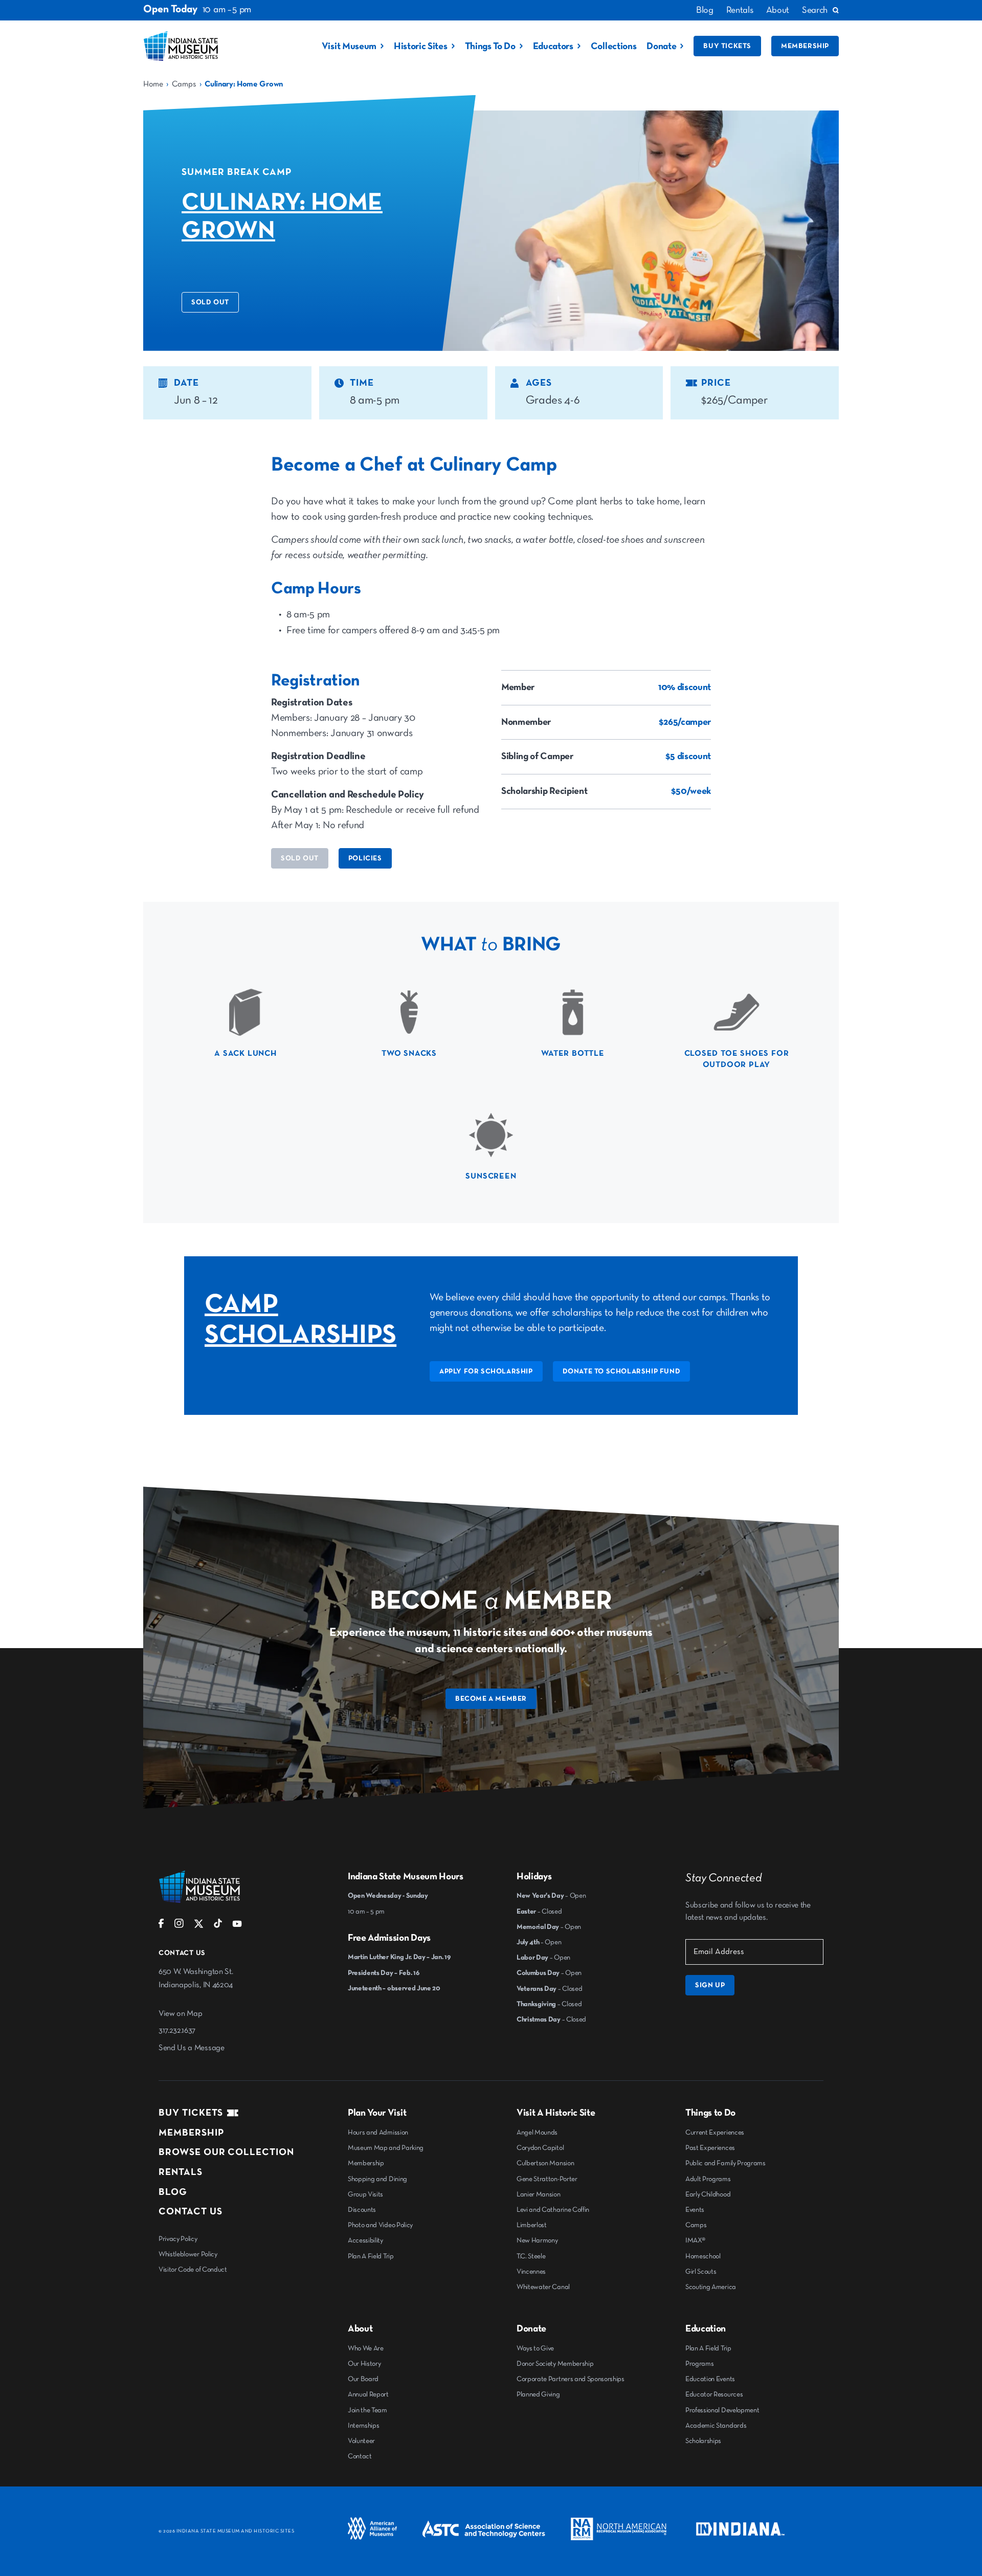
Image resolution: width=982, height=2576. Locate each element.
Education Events (710, 2379)
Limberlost (532, 2225)
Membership (805, 46)
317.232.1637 (177, 2031)
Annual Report (368, 2394)
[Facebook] (161, 1926)
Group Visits (365, 2194)
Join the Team (367, 2410)
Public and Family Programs (726, 2163)
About (778, 10)
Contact (360, 2456)
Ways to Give (535, 2348)
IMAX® (695, 2240)
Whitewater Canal (543, 2287)
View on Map (180, 2014)
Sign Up (710, 1985)
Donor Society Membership (555, 2364)
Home (153, 84)
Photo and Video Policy (380, 2225)
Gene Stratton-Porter (547, 2179)
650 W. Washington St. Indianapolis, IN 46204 (196, 1979)
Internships (363, 2426)
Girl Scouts (701, 2272)
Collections (613, 46)
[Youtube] (237, 1926)
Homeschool (703, 2256)
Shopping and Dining (377, 2179)
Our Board (363, 2379)
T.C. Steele (531, 2256)
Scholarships (703, 2441)
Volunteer (361, 2441)
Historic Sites (421, 46)
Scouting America (711, 2287)
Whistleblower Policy (188, 2254)
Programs (699, 2364)
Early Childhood (708, 2194)
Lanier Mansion (539, 2194)
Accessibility (365, 2240)
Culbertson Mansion (545, 2163)
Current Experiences (715, 2133)
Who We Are (366, 2348)
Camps (184, 84)
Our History (364, 2364)
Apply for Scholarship (486, 1371)
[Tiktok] (218, 1926)
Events (695, 2210)
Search (815, 10)
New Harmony (537, 2240)
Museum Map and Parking (386, 2148)
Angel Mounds (537, 2133)
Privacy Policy (178, 2239)
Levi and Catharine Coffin (553, 2210)
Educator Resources (714, 2394)
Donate (661, 46)
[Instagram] (179, 1926)
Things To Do (490, 46)
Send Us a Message (192, 2048)
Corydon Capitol (540, 2148)
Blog (705, 10)
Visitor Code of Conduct (193, 2270)
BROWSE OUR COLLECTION (226, 2152)
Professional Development (722, 2410)
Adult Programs (708, 2179)
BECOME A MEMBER (491, 1699)
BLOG (173, 2192)
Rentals (740, 10)
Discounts (362, 2210)
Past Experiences (710, 2148)
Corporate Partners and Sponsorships (571, 2379)
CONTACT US (191, 2212)
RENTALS (181, 2172)
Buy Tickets (727, 46)
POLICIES (365, 858)
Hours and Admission (378, 2133)
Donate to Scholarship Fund (622, 1371)
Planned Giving (538, 2394)
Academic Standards (716, 2426)
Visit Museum (349, 46)
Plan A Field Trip (371, 2256)
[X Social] (199, 1926)
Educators (553, 46)
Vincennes (531, 2272)
